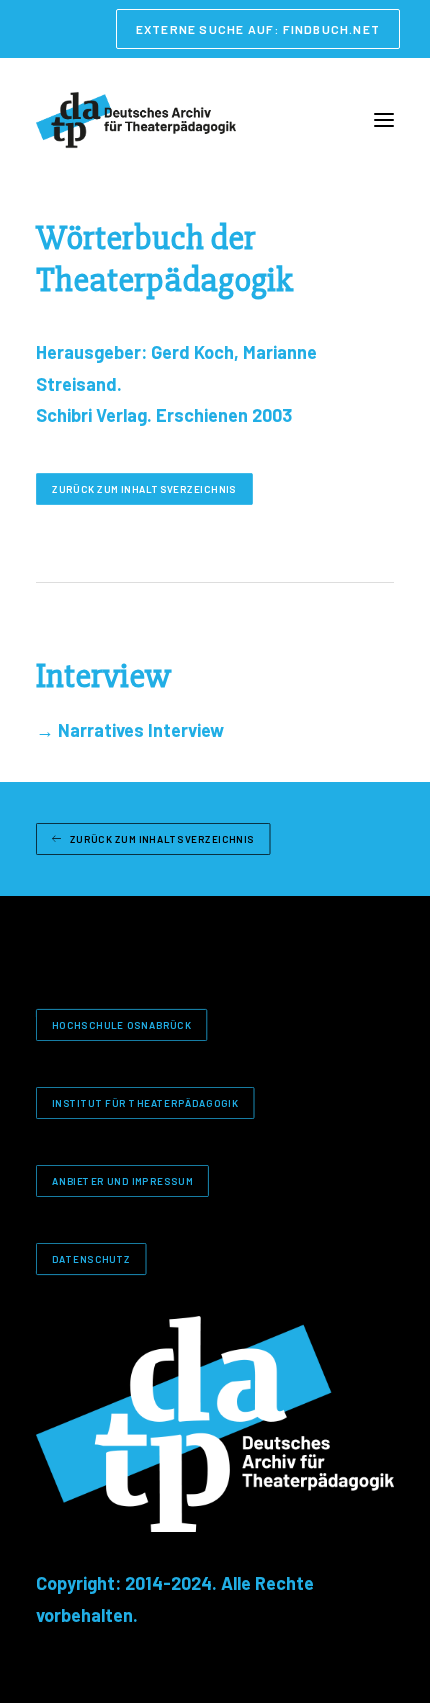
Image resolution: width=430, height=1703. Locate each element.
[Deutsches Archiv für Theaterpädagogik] (136, 120)
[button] (384, 120)
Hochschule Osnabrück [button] (121, 1024)
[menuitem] (258, 29)
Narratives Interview (130, 730)
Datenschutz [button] (91, 1258)
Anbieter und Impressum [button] (122, 1180)
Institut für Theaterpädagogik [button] (145, 1102)
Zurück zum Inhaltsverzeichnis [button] (144, 488)
